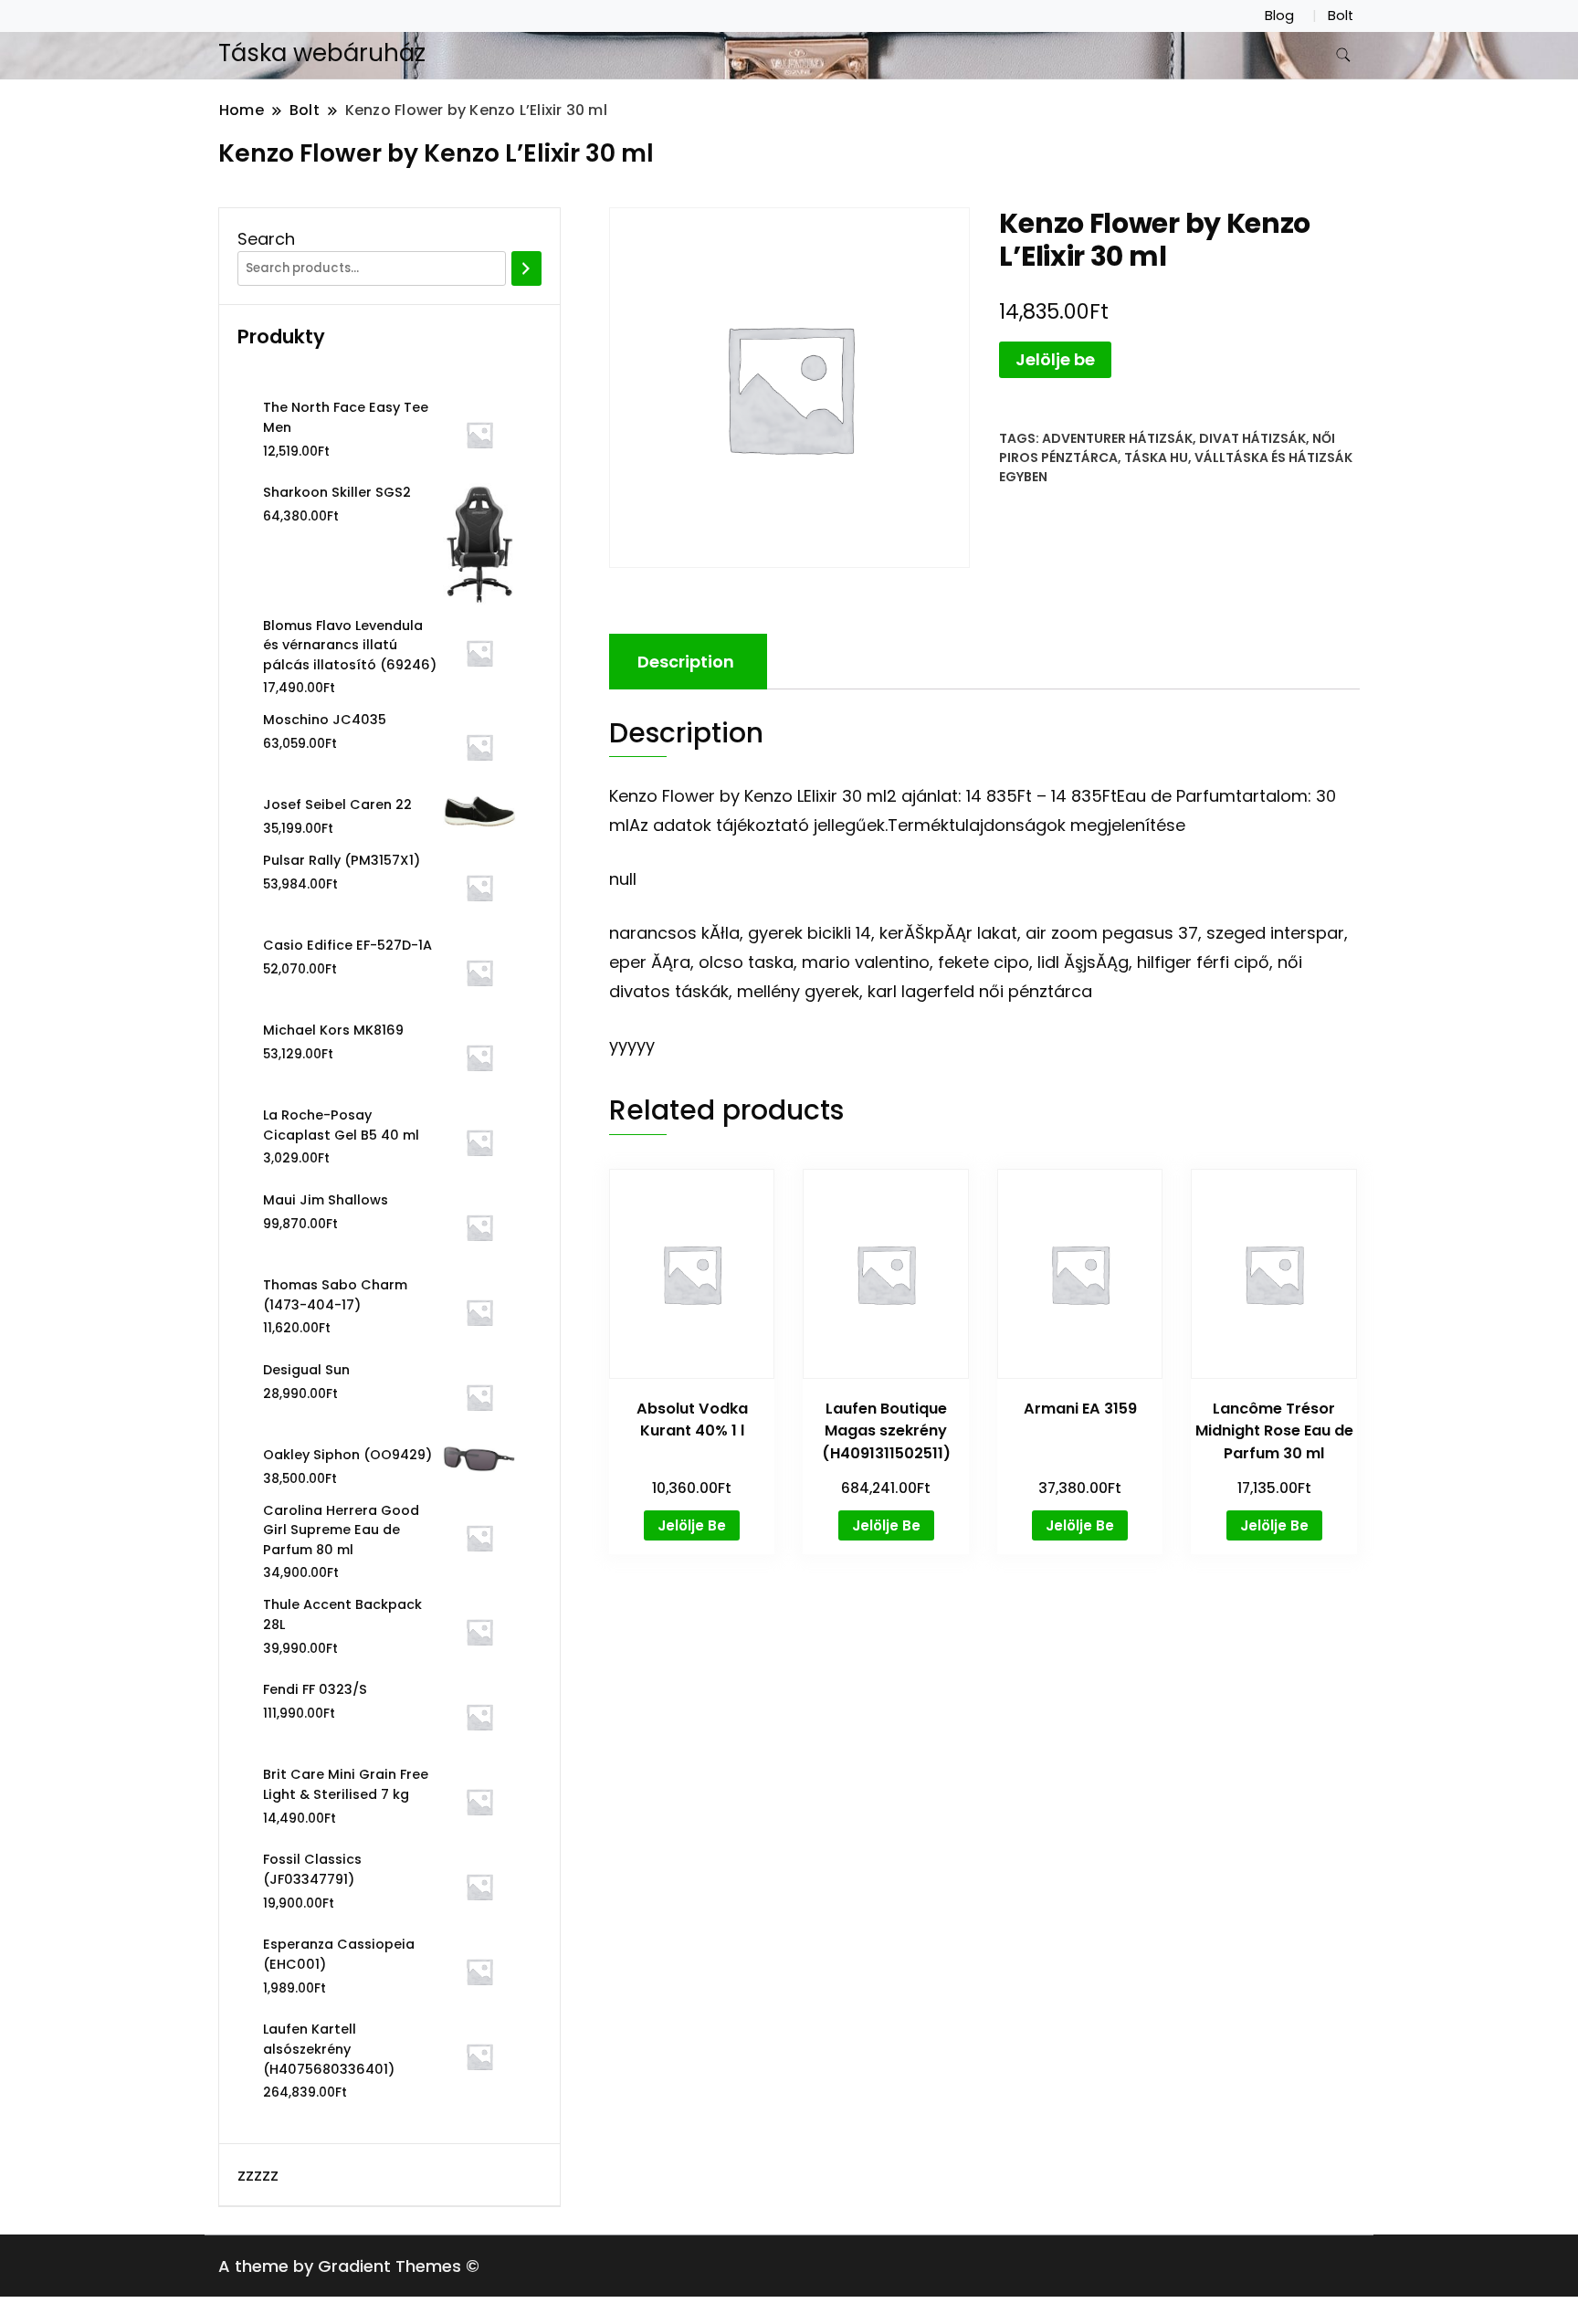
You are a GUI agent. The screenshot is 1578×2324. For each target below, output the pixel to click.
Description (686, 662)
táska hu (1156, 457)
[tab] (686, 662)
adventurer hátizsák (1117, 438)
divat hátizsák (1252, 438)
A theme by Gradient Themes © (349, 2266)
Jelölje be (1055, 359)
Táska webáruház (322, 53)
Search (266, 239)
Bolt (1341, 16)
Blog (1279, 16)
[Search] (526, 268)
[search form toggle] (1343, 55)
